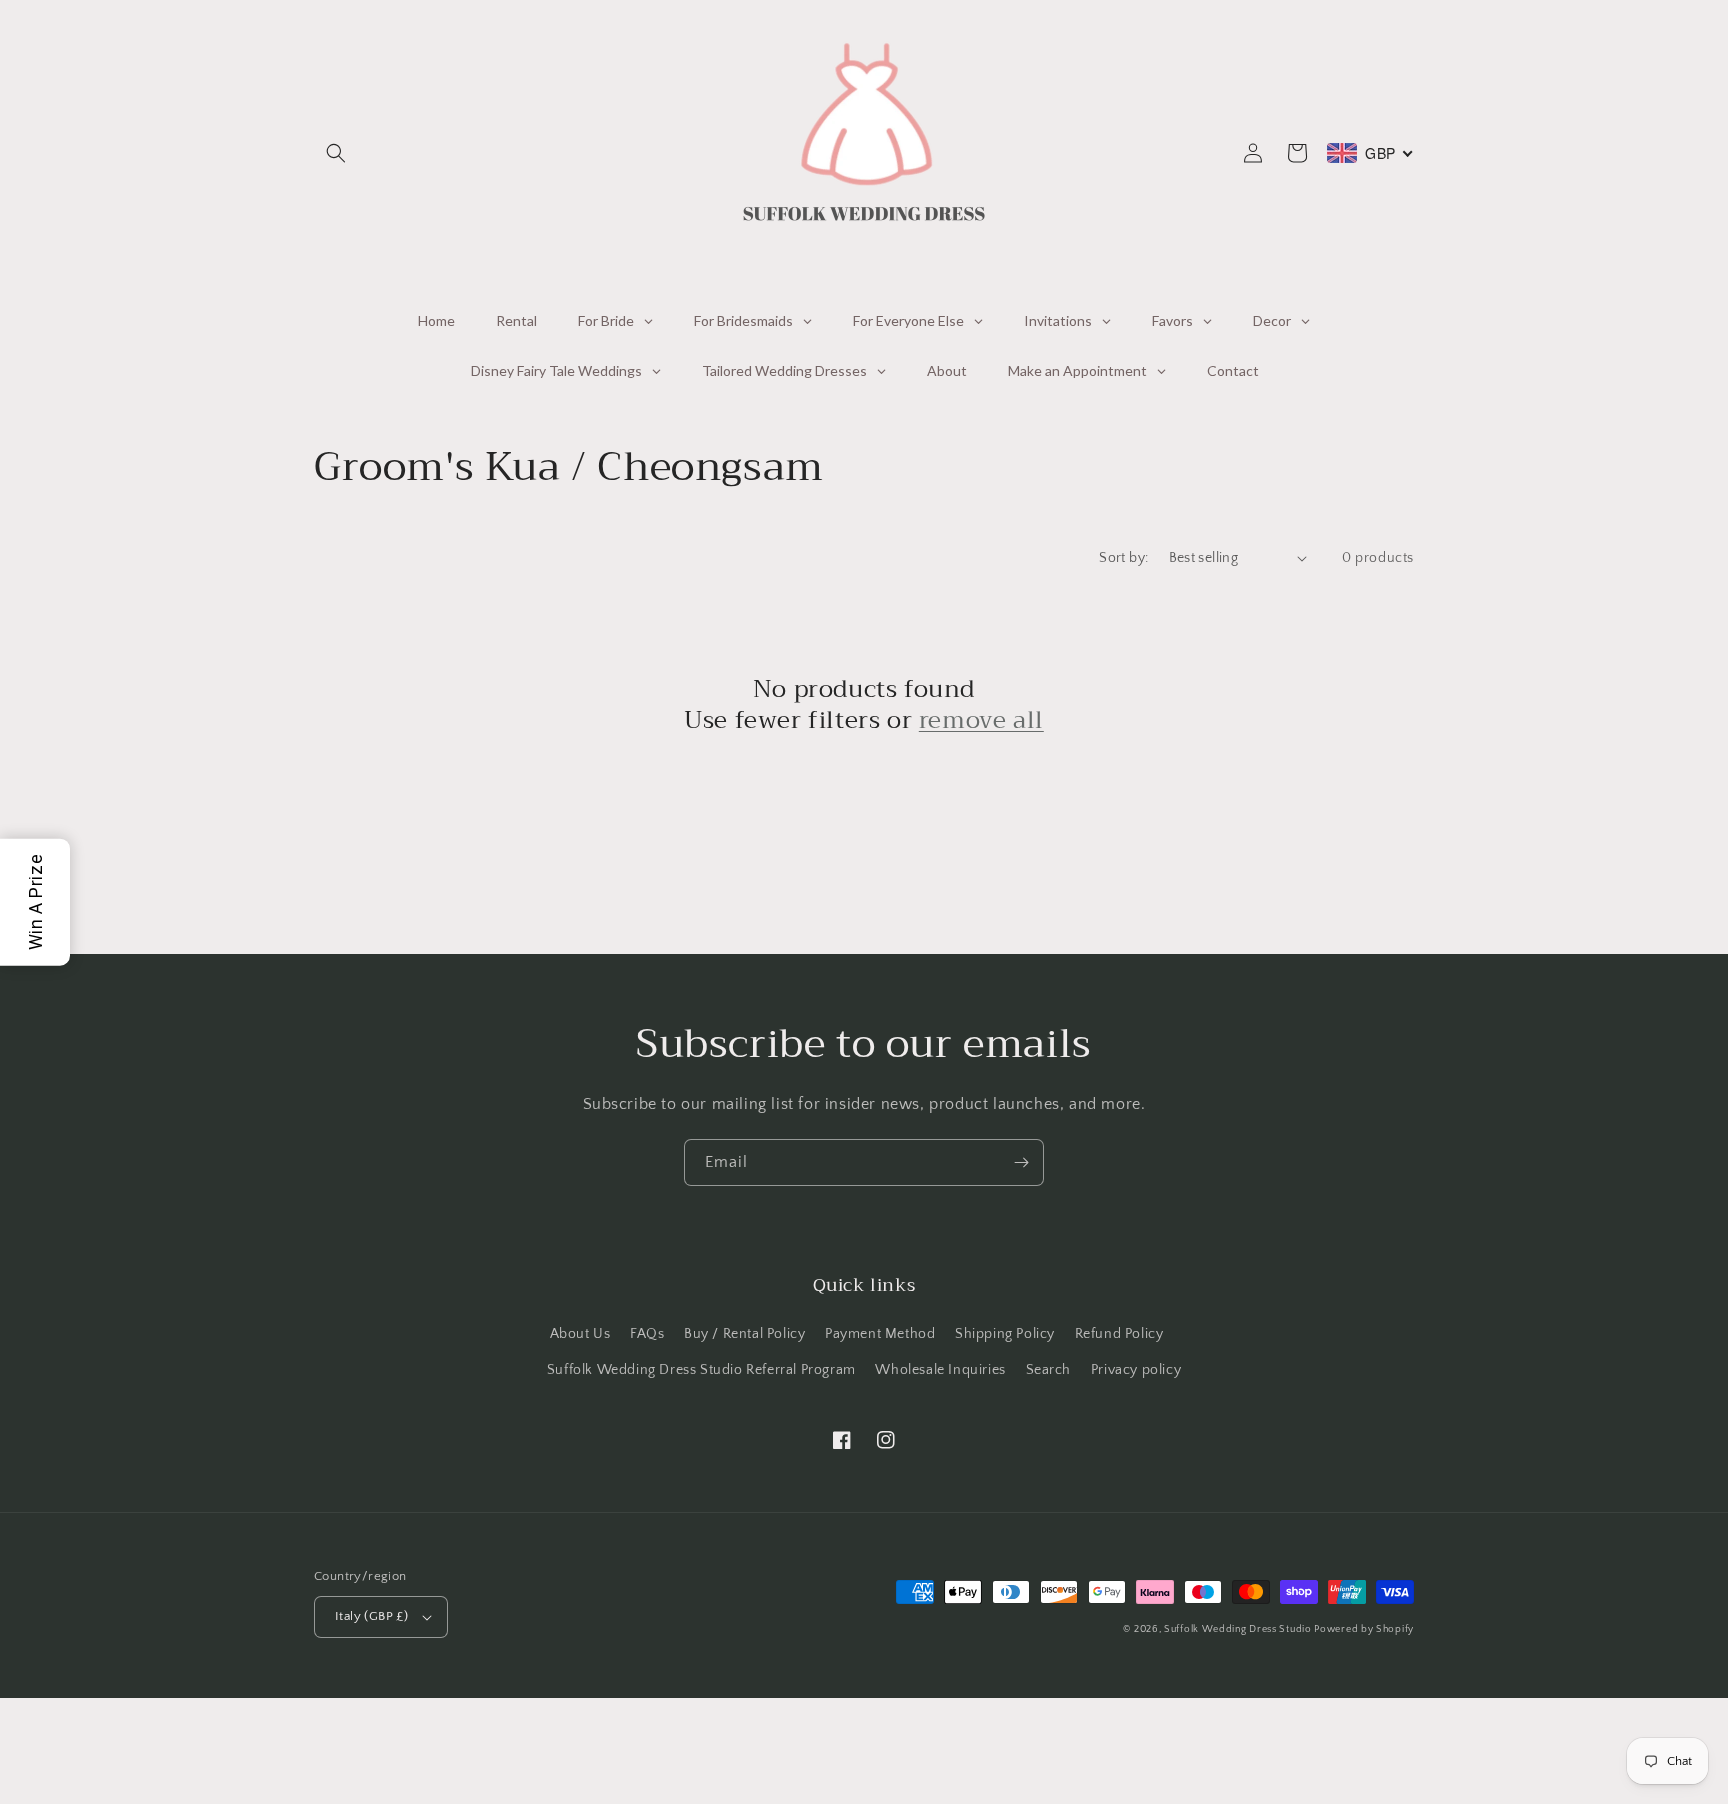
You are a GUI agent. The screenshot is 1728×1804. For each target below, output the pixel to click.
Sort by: (1123, 558)
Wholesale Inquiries (940, 1370)
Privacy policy (1136, 1370)
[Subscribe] (1021, 1162)
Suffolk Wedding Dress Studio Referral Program (701, 1370)
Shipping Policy (1005, 1334)
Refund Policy (1119, 1334)
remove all (981, 720)
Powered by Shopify (1364, 1629)
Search (1049, 1370)
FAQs (647, 1334)
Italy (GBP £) (371, 1616)
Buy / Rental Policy (744, 1334)
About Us (580, 1334)
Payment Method (880, 1334)
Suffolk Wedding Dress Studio (1239, 1629)
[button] (336, 153)
